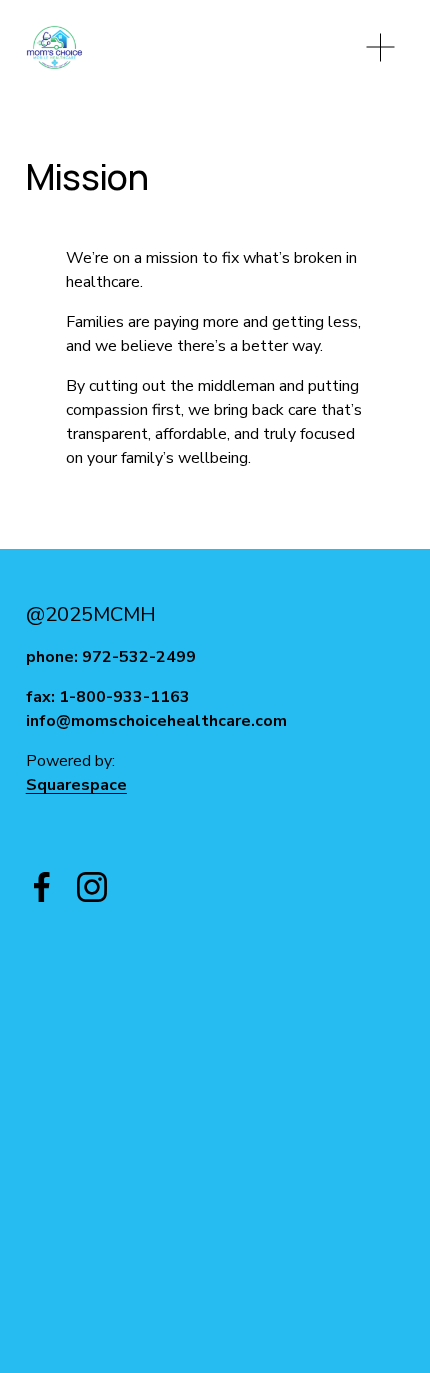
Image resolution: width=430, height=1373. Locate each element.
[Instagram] (92, 887)
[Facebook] (42, 887)
